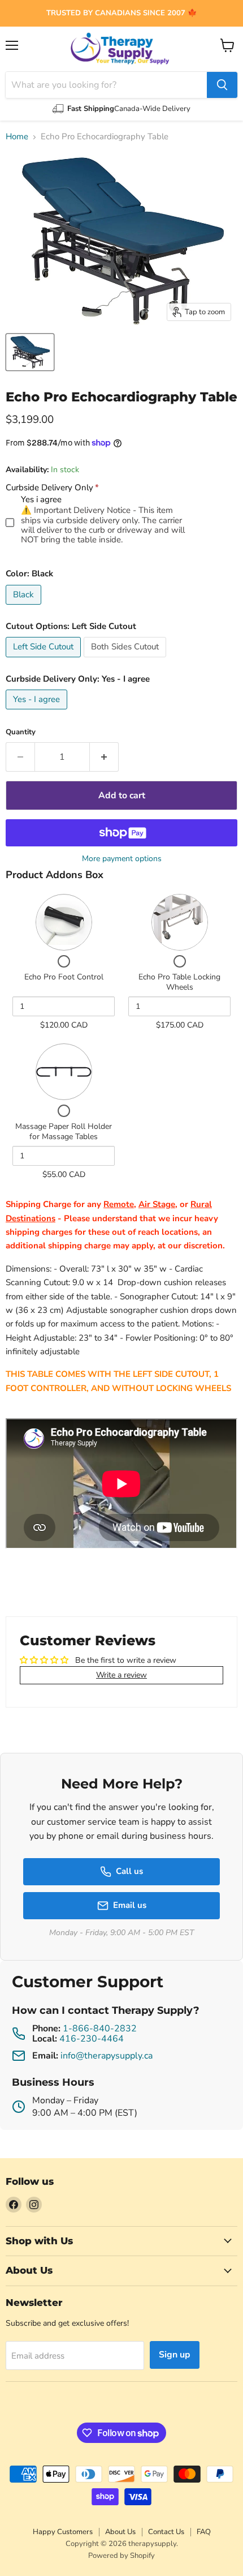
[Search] (222, 85)
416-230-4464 (92, 2039)
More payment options (122, 859)
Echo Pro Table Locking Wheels (179, 982)
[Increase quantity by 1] (104, 757)
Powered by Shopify (121, 2556)
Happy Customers (63, 2532)
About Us (120, 2532)
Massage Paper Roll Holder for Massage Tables (64, 1131)
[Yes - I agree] (38, 712)
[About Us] (121, 13)
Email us (130, 1905)
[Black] (25, 607)
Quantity (21, 732)
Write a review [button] (121, 1675)
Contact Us (166, 2532)
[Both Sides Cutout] (126, 660)
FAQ (204, 2532)
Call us (129, 1871)
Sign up (175, 2355)
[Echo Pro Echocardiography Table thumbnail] (30, 352)
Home (17, 137)
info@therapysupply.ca (107, 2056)
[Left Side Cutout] (45, 660)
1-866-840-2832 (100, 2029)
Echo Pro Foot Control (64, 977)
